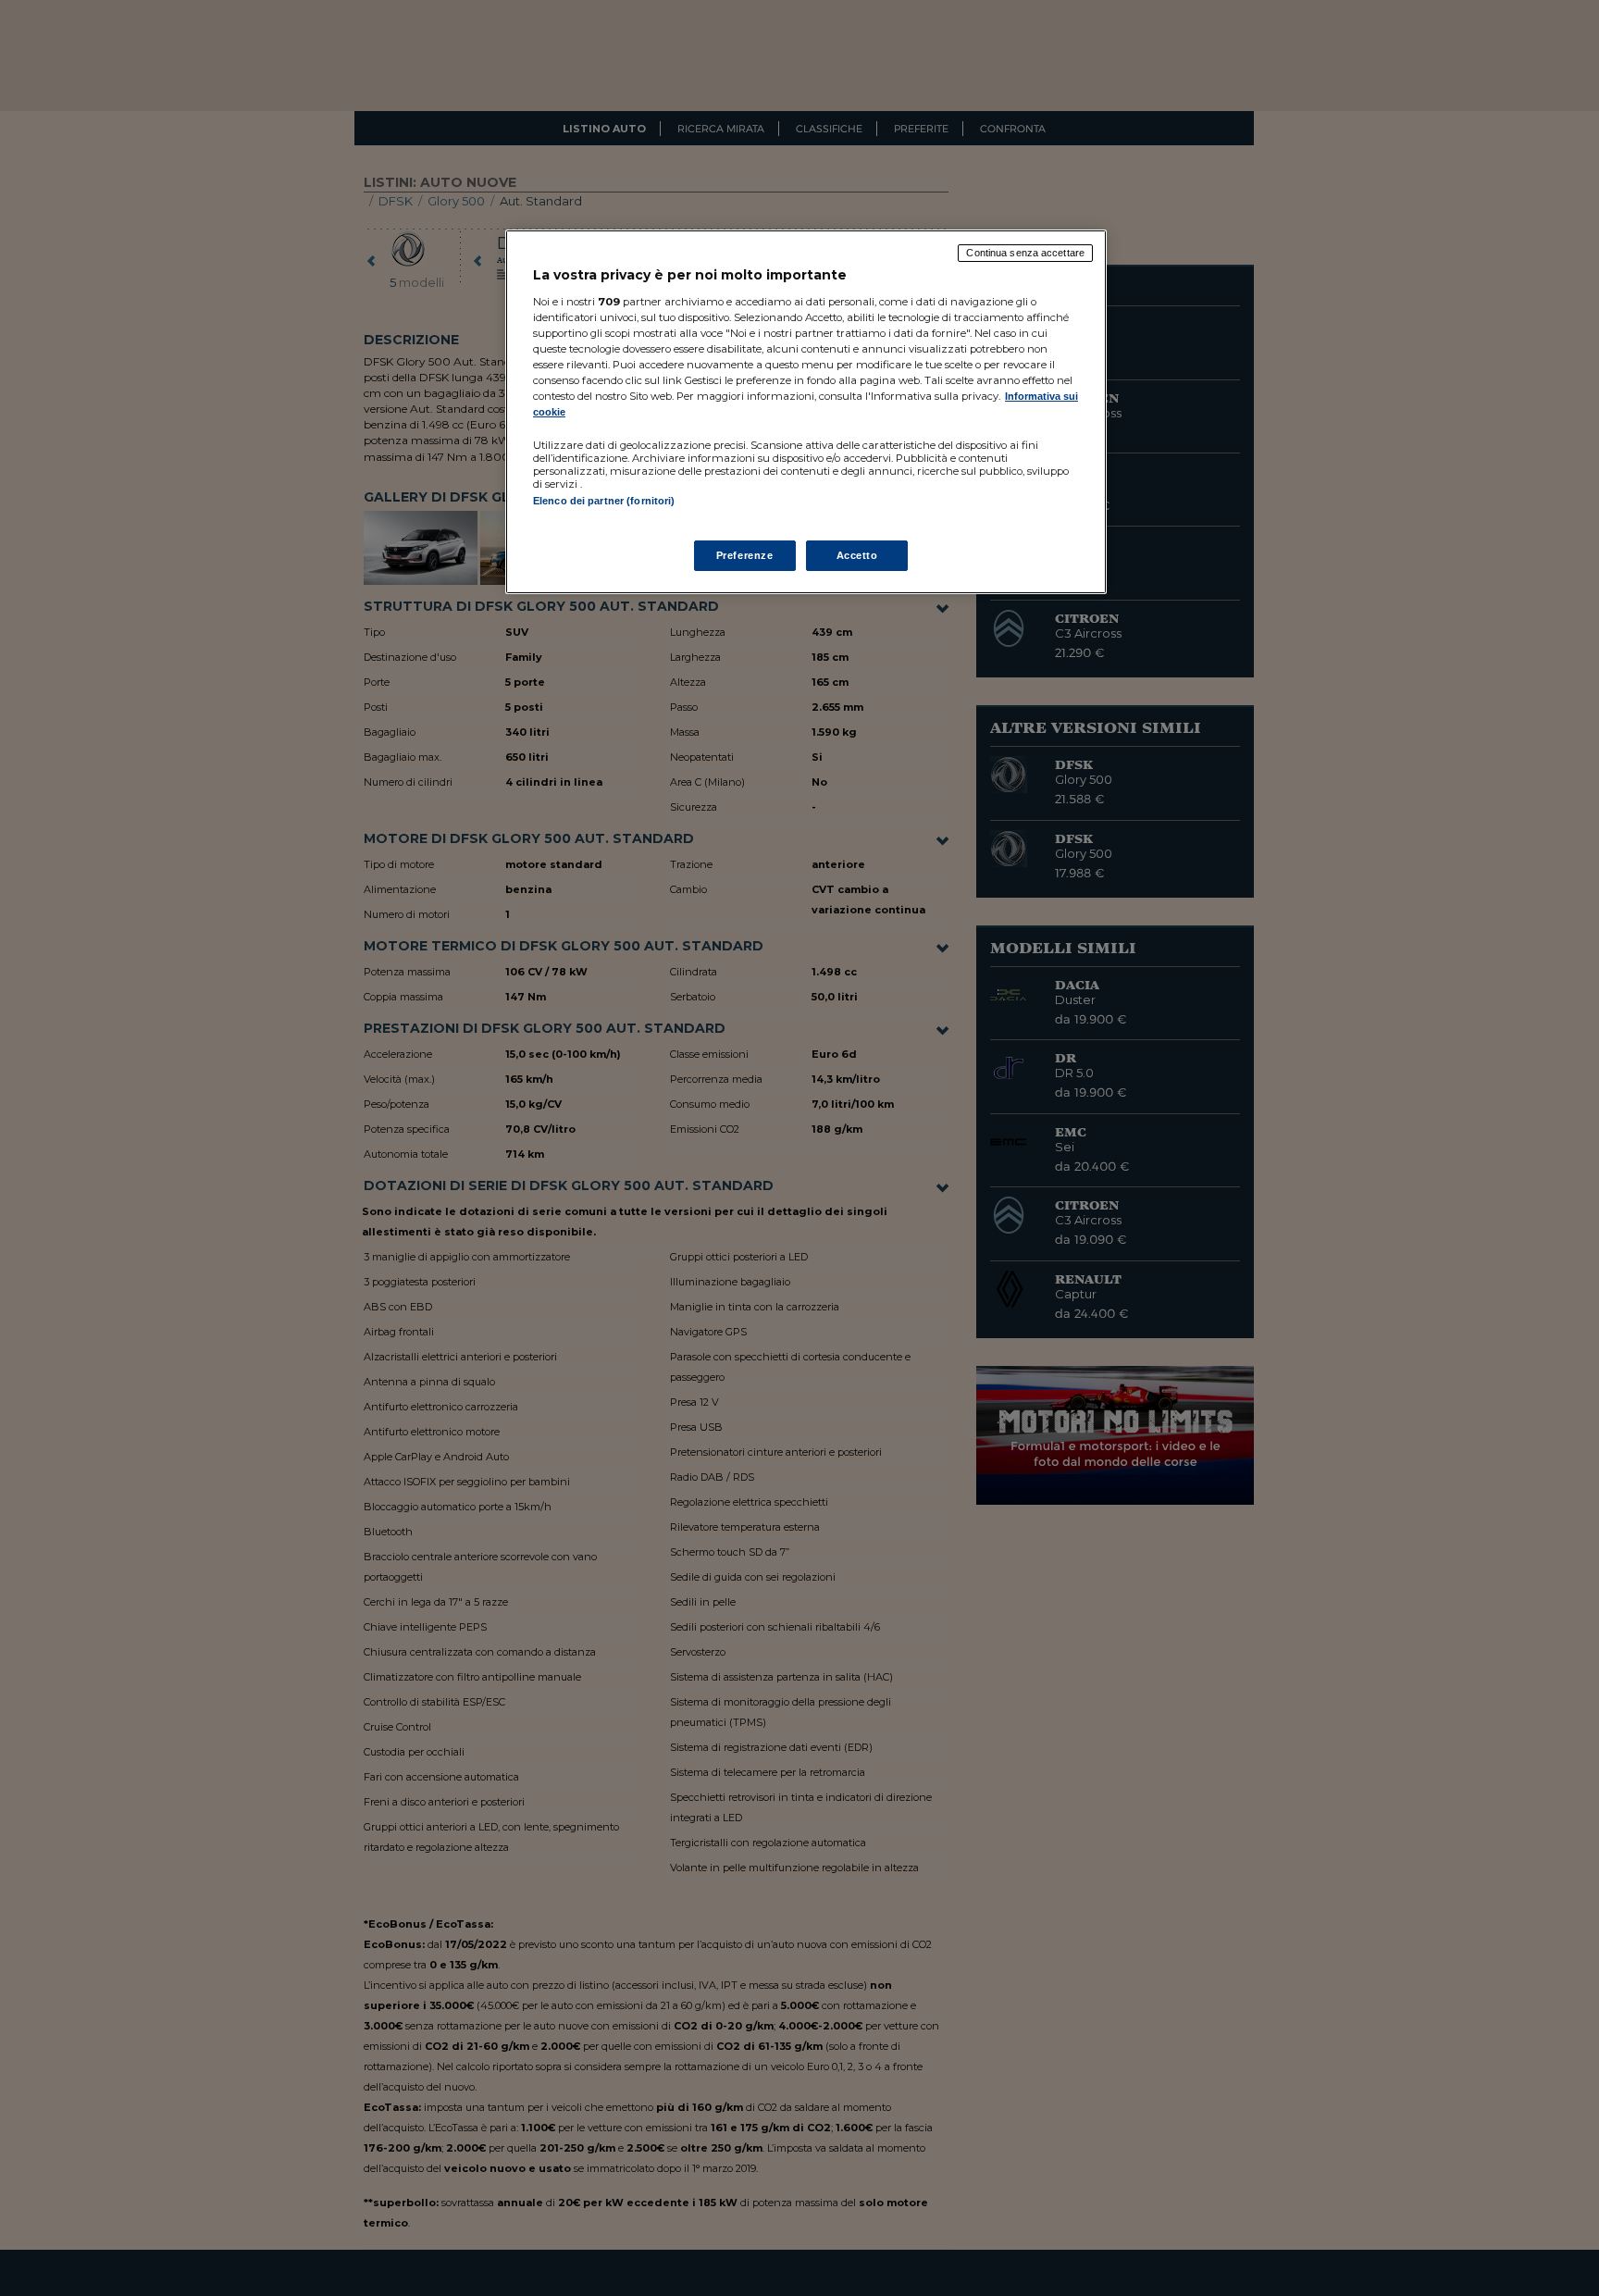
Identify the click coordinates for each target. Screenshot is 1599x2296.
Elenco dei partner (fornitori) (604, 501)
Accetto (857, 555)
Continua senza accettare (1025, 253)
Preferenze (745, 555)
